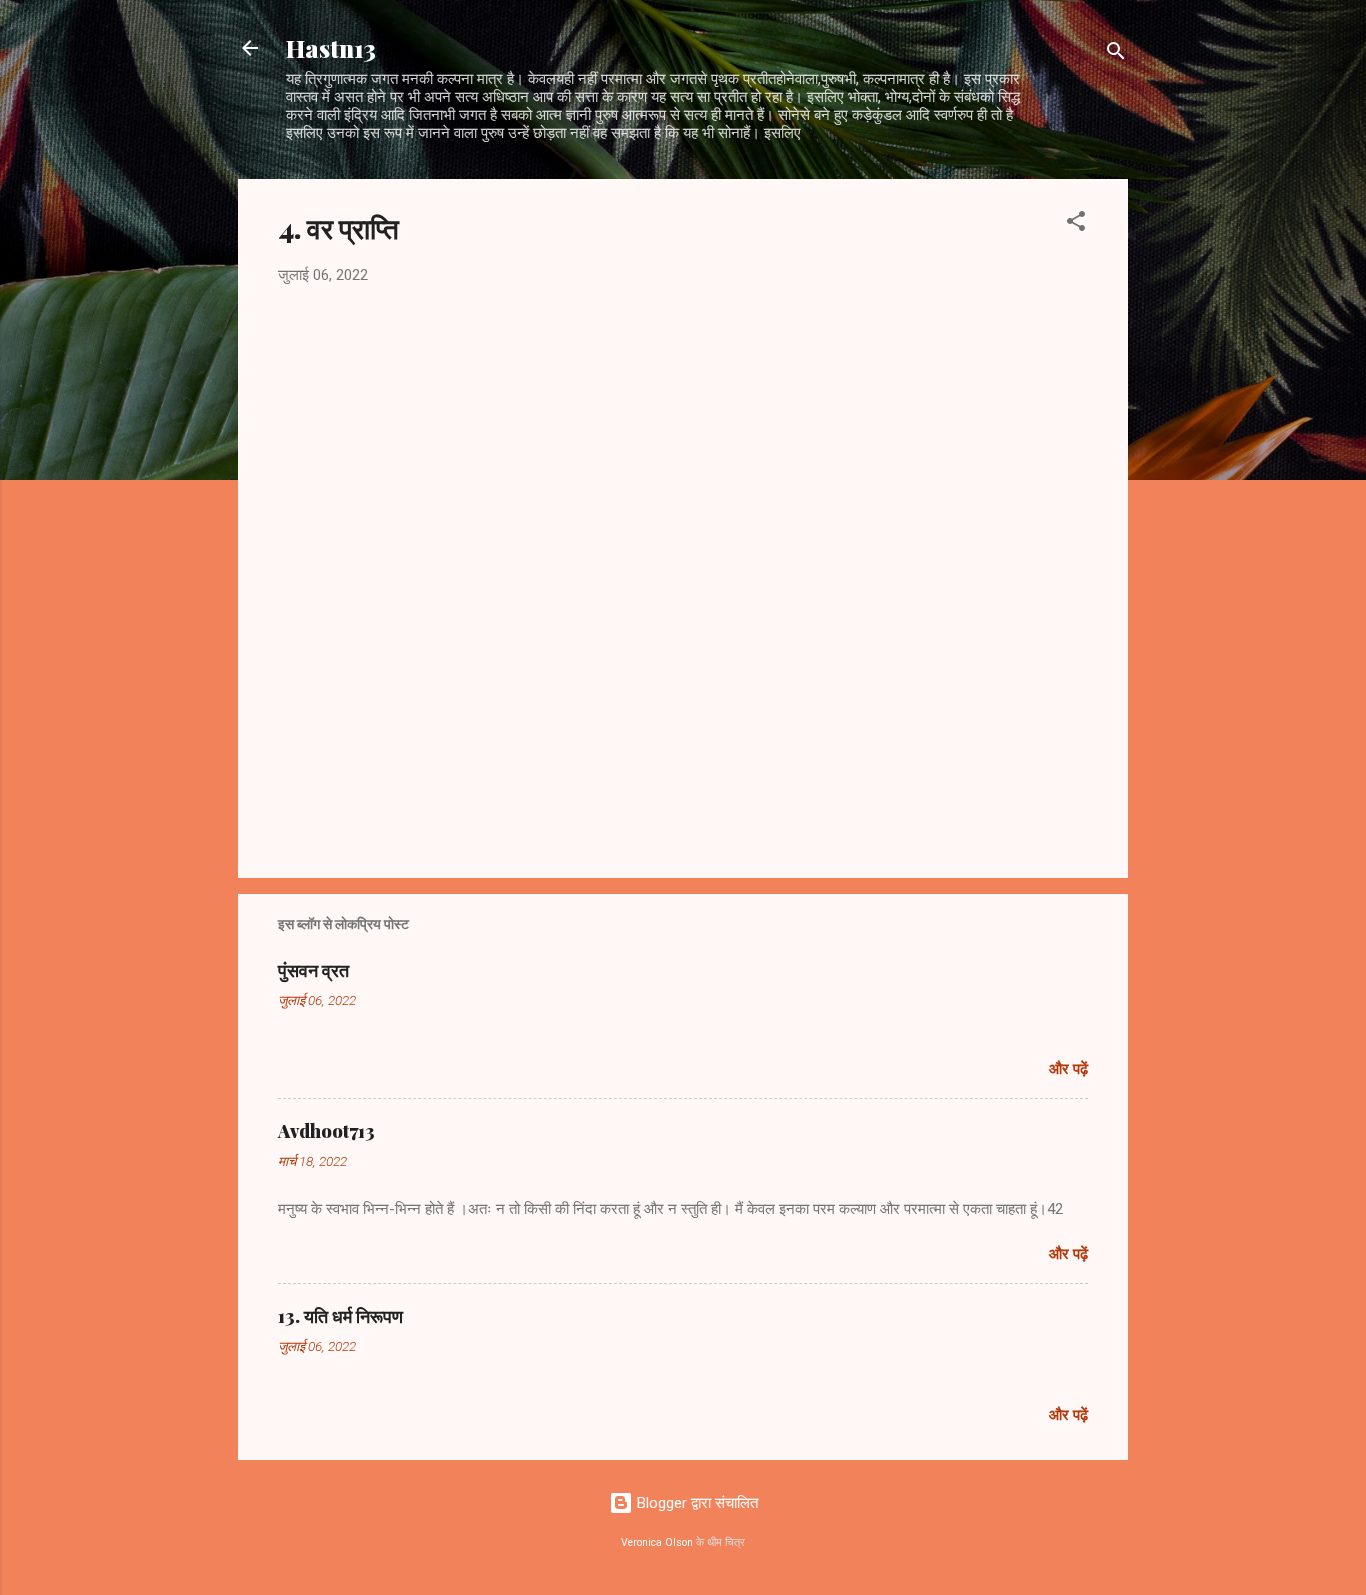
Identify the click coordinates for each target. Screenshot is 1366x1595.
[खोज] (1116, 54)
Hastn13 (331, 48)
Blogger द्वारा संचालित (695, 1503)
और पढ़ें (1068, 1069)
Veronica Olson (657, 1542)
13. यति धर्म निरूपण (340, 1316)
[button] (1076, 224)
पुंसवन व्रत (313, 970)
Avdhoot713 (326, 1131)
